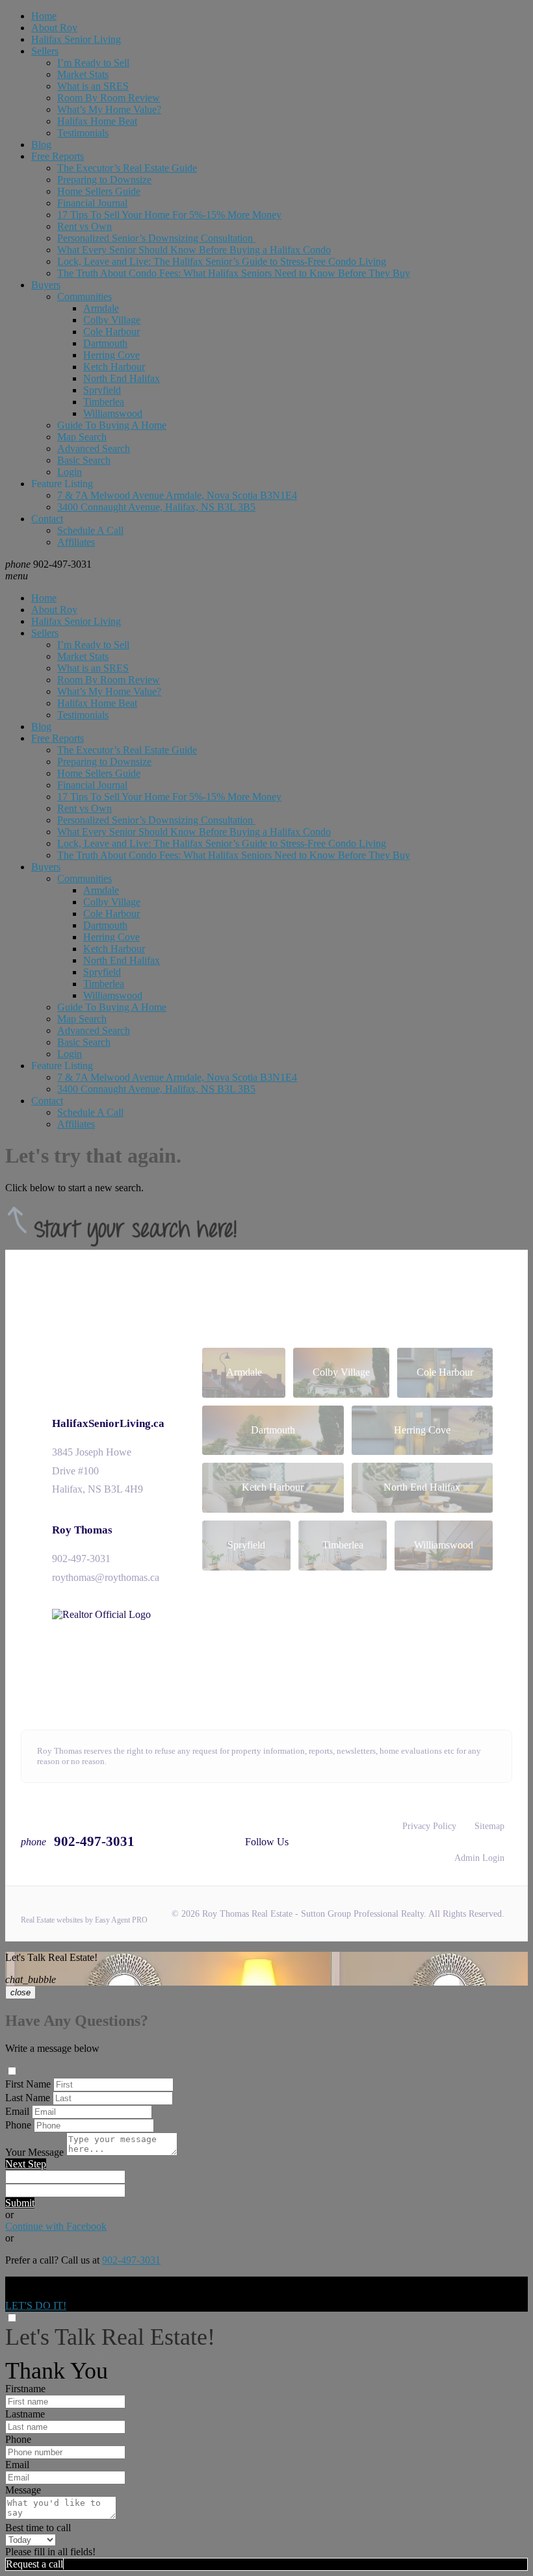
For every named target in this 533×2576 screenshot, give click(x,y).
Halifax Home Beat (97, 121)
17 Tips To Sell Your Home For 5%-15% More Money (169, 215)
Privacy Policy (429, 1826)
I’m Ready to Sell (93, 63)
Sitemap (489, 1826)
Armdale (101, 308)
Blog (41, 145)
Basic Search (84, 460)
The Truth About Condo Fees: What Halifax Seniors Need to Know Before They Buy (234, 273)
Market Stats (83, 74)
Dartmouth (105, 343)
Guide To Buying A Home (112, 425)
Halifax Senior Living (76, 39)
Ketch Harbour (114, 367)
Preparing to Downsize (104, 180)
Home (44, 16)
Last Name (28, 2098)
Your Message (34, 2152)
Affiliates (76, 542)
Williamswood (113, 413)
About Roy (54, 28)
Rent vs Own (84, 226)
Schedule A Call (90, 530)
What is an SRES (93, 86)
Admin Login (479, 1858)
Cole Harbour (111, 332)
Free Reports (58, 156)
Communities (84, 297)
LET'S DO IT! (36, 2305)
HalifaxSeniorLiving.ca (108, 1423)
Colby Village (112, 320)
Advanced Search (94, 448)
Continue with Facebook (56, 2226)
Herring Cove (111, 355)
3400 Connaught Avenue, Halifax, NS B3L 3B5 (156, 507)
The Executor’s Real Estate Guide (127, 168)
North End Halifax (122, 378)
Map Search (82, 437)
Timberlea (104, 402)
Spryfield (102, 390)
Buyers (46, 285)
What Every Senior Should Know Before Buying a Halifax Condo (194, 250)
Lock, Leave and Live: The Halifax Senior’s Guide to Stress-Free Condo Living (222, 261)
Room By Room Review (109, 98)
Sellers (45, 51)
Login (70, 472)
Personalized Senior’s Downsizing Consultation (156, 238)
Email (17, 2111)
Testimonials (83, 133)
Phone (18, 2125)
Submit (20, 2203)
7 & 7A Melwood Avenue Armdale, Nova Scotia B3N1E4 (177, 495)
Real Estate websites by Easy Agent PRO (84, 1920)
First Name (28, 2084)
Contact (47, 519)
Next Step (26, 2164)
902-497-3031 (81, 1559)
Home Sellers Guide (99, 191)
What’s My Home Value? (109, 109)
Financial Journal (92, 203)
